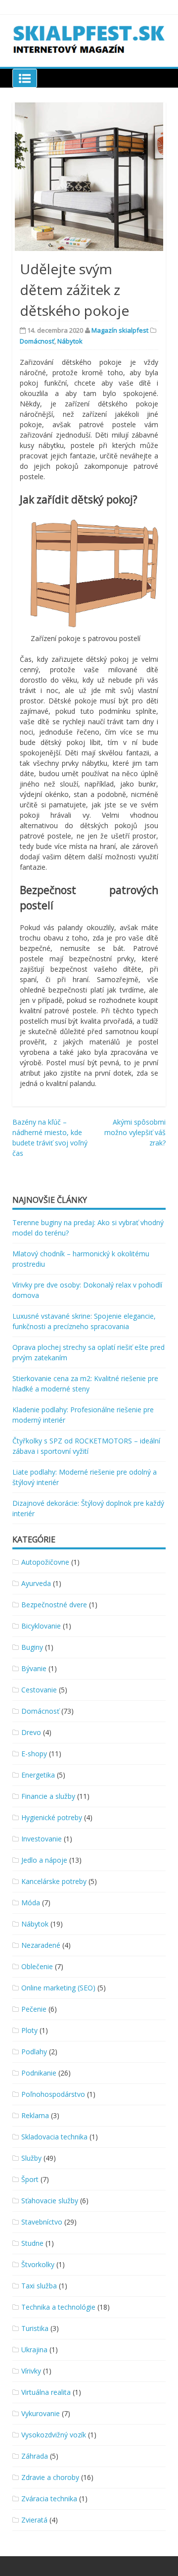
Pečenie (34, 2009)
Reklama (35, 2115)
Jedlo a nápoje (44, 1860)
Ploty (29, 2030)
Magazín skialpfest (120, 330)
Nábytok (70, 341)
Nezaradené (41, 1945)
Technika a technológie (58, 2307)
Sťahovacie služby (50, 2201)
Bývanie (34, 1668)
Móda (31, 1903)
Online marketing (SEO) (58, 1988)
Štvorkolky (38, 2264)
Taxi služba (39, 2286)
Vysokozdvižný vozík (54, 2435)
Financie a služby (48, 1796)
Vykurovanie (41, 2413)
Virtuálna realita (46, 2392)
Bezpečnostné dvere (54, 1605)
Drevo (31, 1732)
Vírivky (31, 2371)
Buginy (32, 1647)
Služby (31, 2158)
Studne (32, 2243)
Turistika (35, 2328)
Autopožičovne (45, 1562)
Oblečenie (37, 1966)
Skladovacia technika (54, 2137)
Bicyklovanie (41, 1626)
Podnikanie (39, 2073)
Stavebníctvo (42, 2222)
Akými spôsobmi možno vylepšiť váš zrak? (135, 1132)
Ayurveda (36, 1583)
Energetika (38, 1775)
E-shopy (34, 1754)
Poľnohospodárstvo (53, 2094)
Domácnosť (37, 341)
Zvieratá (34, 2520)
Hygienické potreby (52, 1817)
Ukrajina (34, 2350)
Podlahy (34, 2052)
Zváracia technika (49, 2499)
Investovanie (42, 1839)
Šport (30, 2179)
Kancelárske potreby (54, 1881)
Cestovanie (39, 1690)
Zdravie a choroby (50, 2477)
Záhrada (35, 2456)
